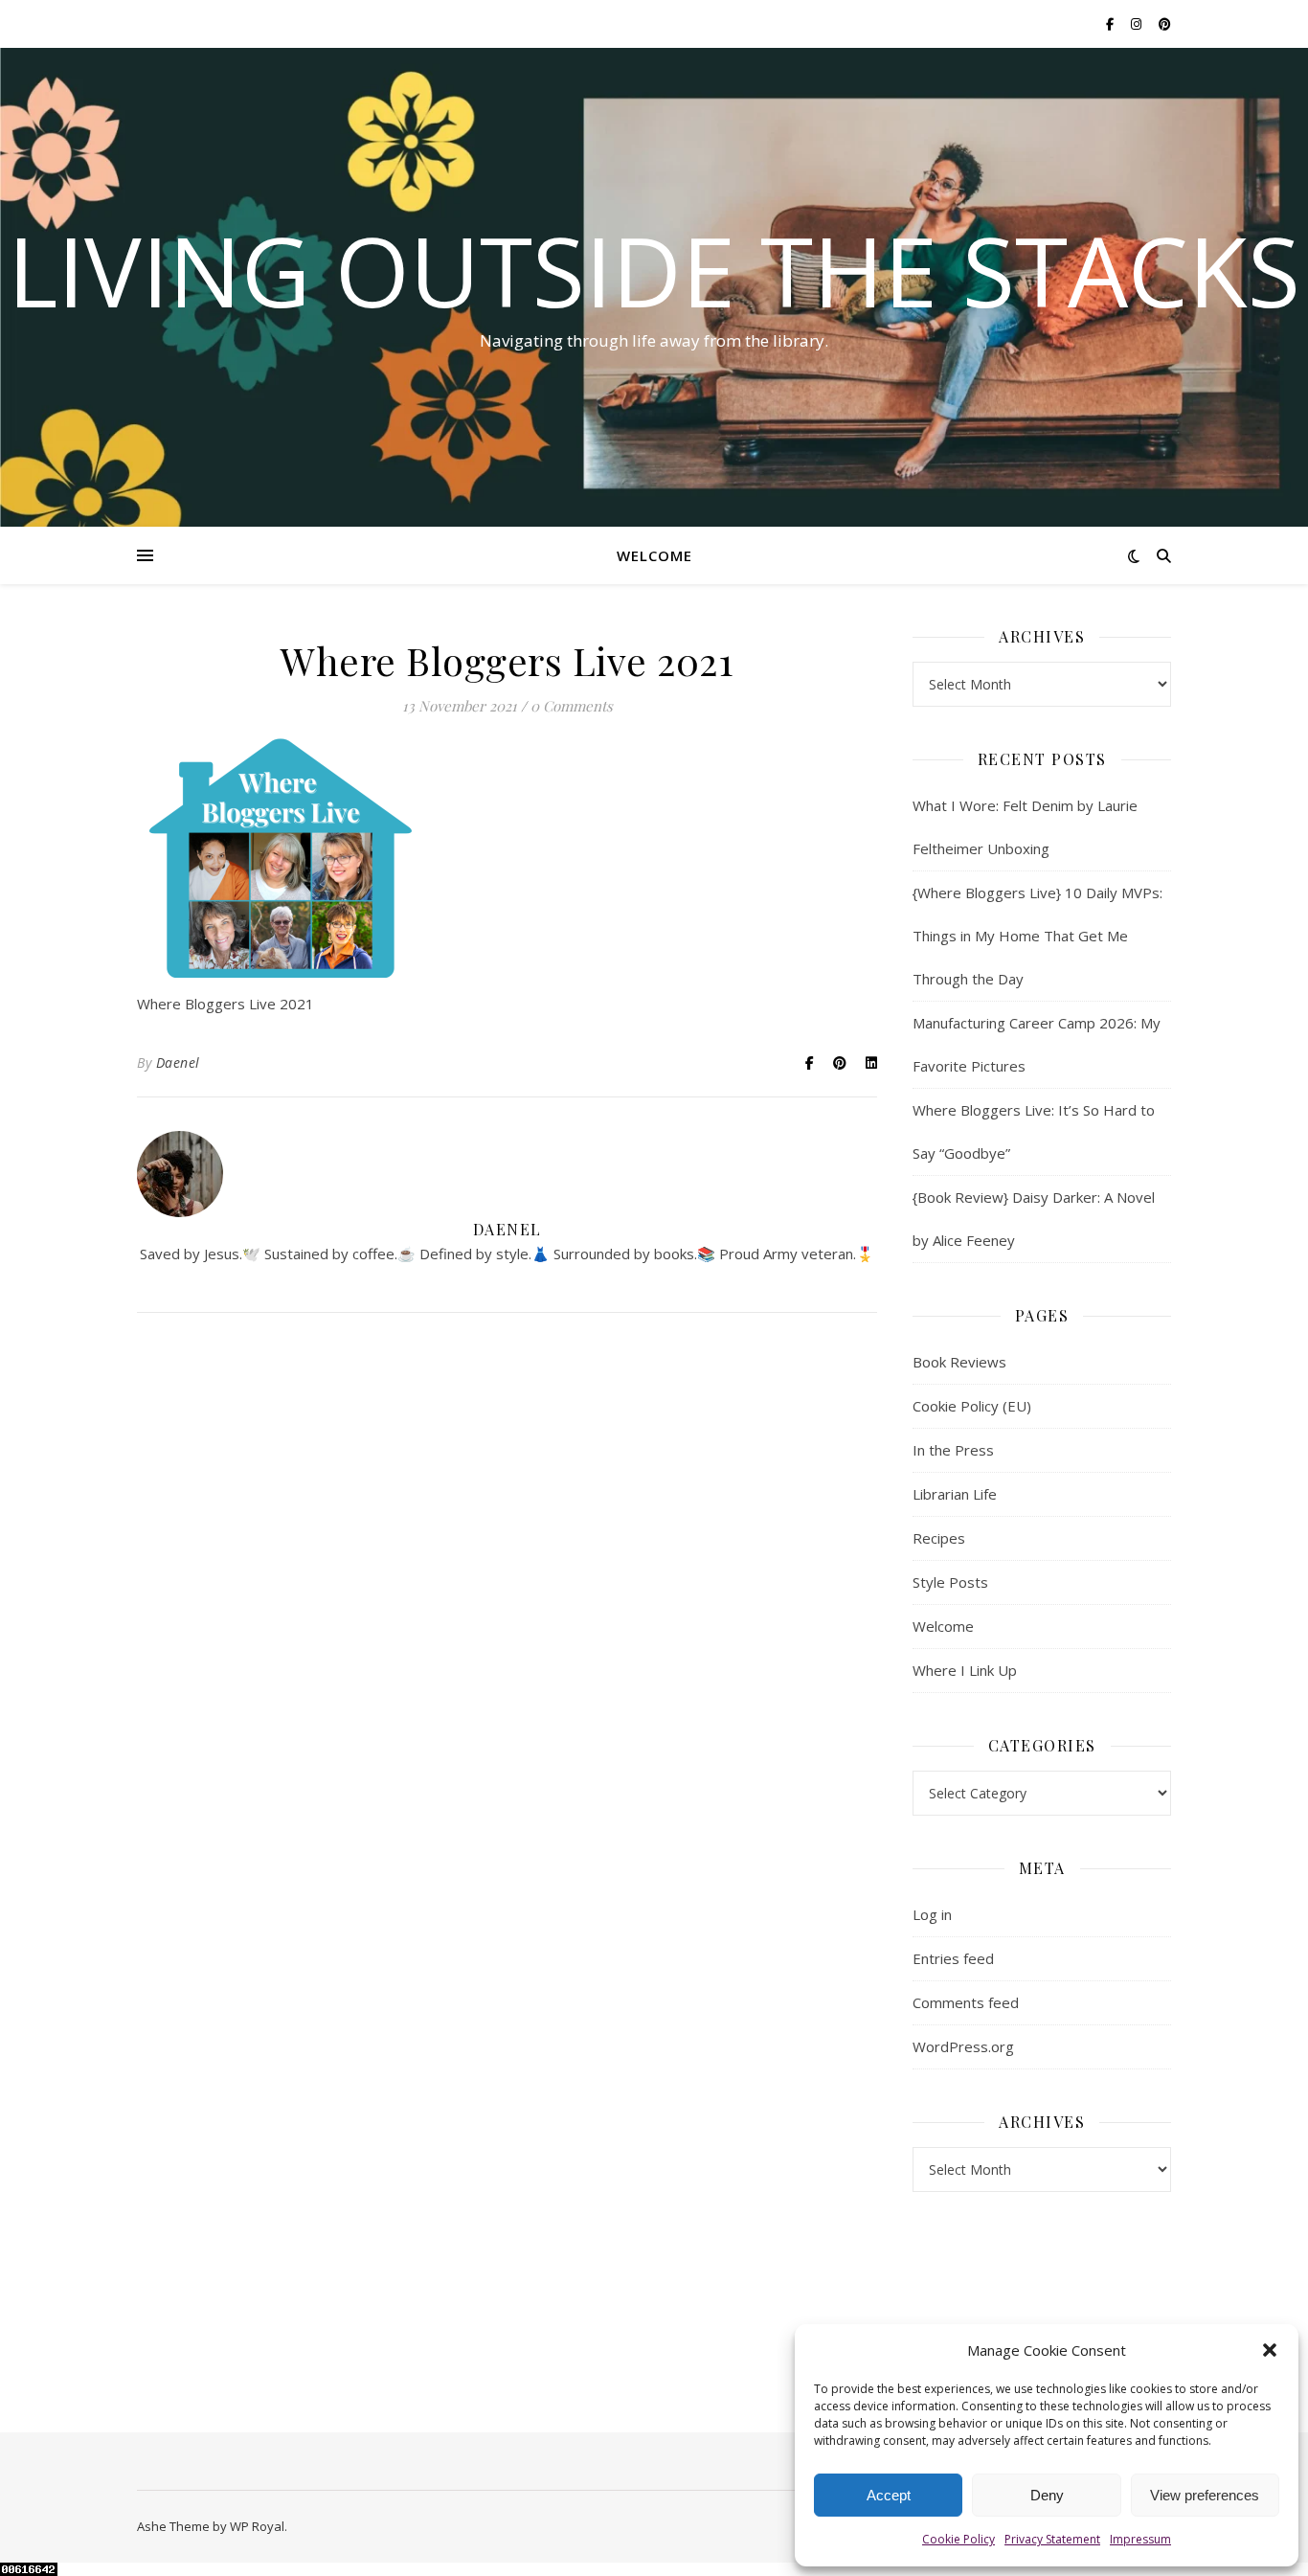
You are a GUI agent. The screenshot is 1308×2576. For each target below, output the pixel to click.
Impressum (1140, 2539)
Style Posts (950, 1582)
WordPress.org (963, 2046)
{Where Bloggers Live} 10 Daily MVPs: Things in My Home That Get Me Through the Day (1037, 936)
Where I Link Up (965, 1670)
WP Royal (257, 2526)
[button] (1270, 2350)
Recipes (939, 1538)
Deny (1047, 2495)
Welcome (654, 555)
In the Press (953, 1450)
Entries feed (953, 1958)
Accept (889, 2495)
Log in (932, 1914)
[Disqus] (507, 1605)
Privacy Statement (1052, 2539)
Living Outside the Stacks (654, 270)
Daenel (178, 1062)
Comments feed (966, 2002)
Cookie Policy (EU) (972, 1406)
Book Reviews (959, 1362)
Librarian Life (955, 1494)
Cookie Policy (958, 2539)
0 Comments (572, 706)
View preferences (1205, 2495)
